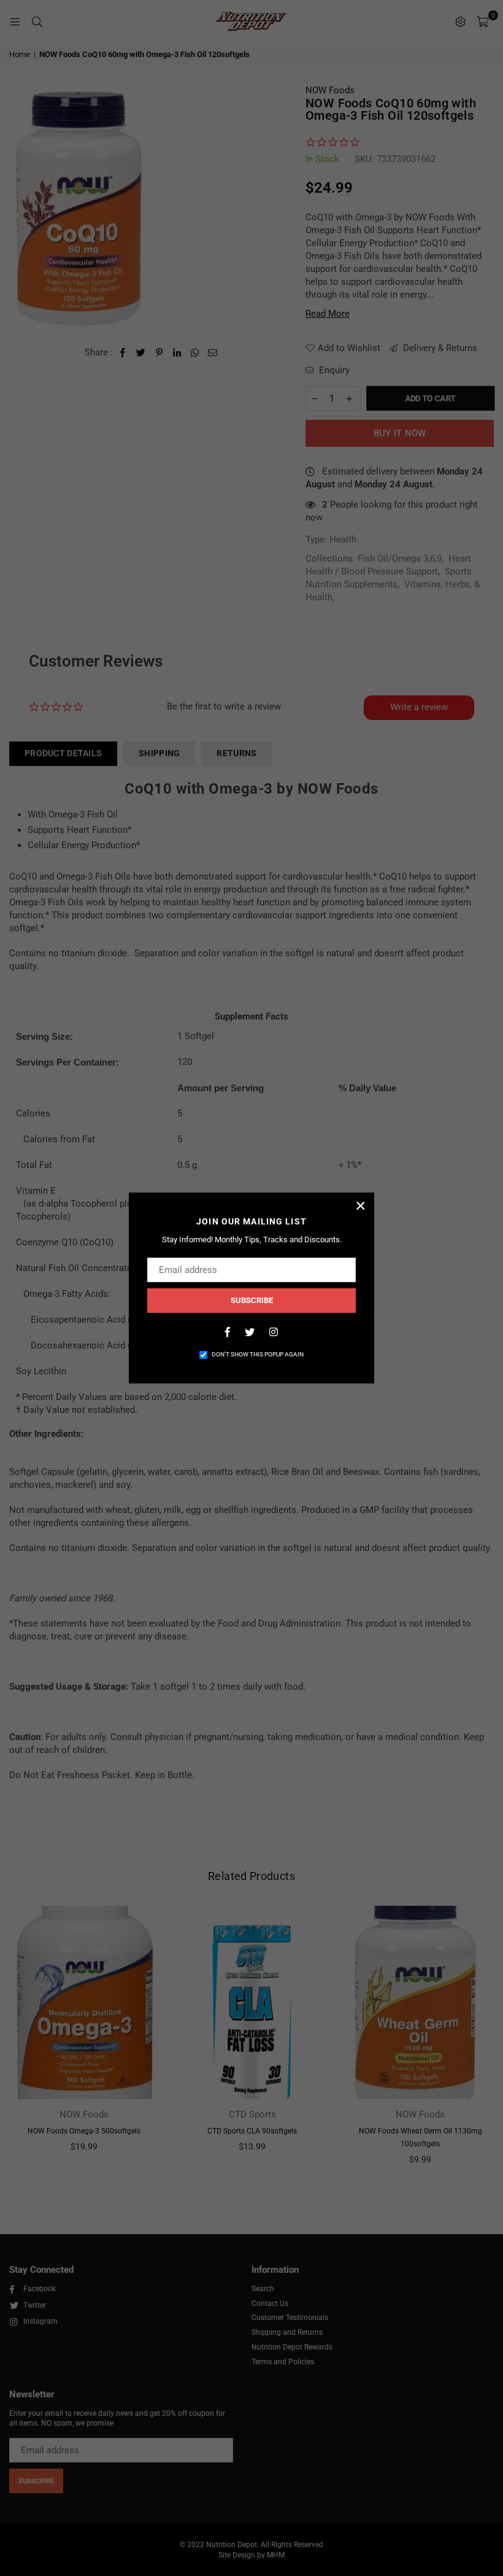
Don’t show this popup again (258, 1354)
